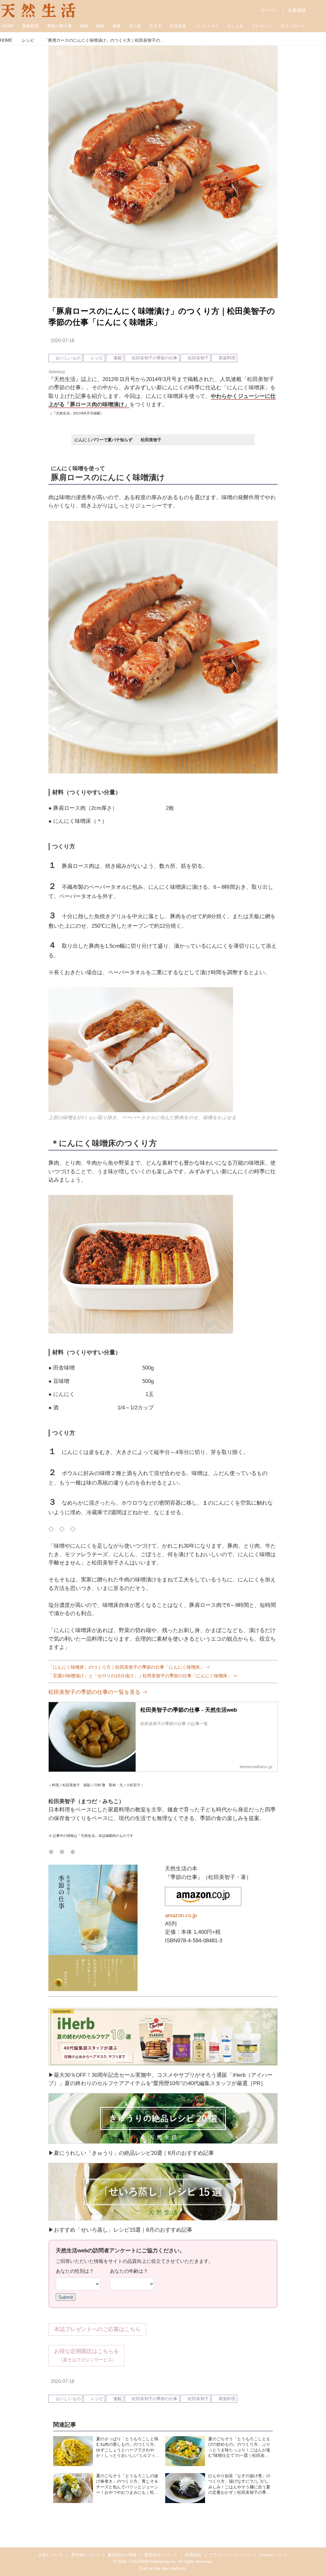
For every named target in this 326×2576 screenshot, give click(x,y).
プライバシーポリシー (230, 2555)
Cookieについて (273, 2555)
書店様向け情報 (122, 2555)
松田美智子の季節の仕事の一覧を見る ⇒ (98, 1692)
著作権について (85, 2555)
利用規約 (193, 2555)
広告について (51, 2555)
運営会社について (161, 2555)
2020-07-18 (62, 341)
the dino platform (170, 2569)
